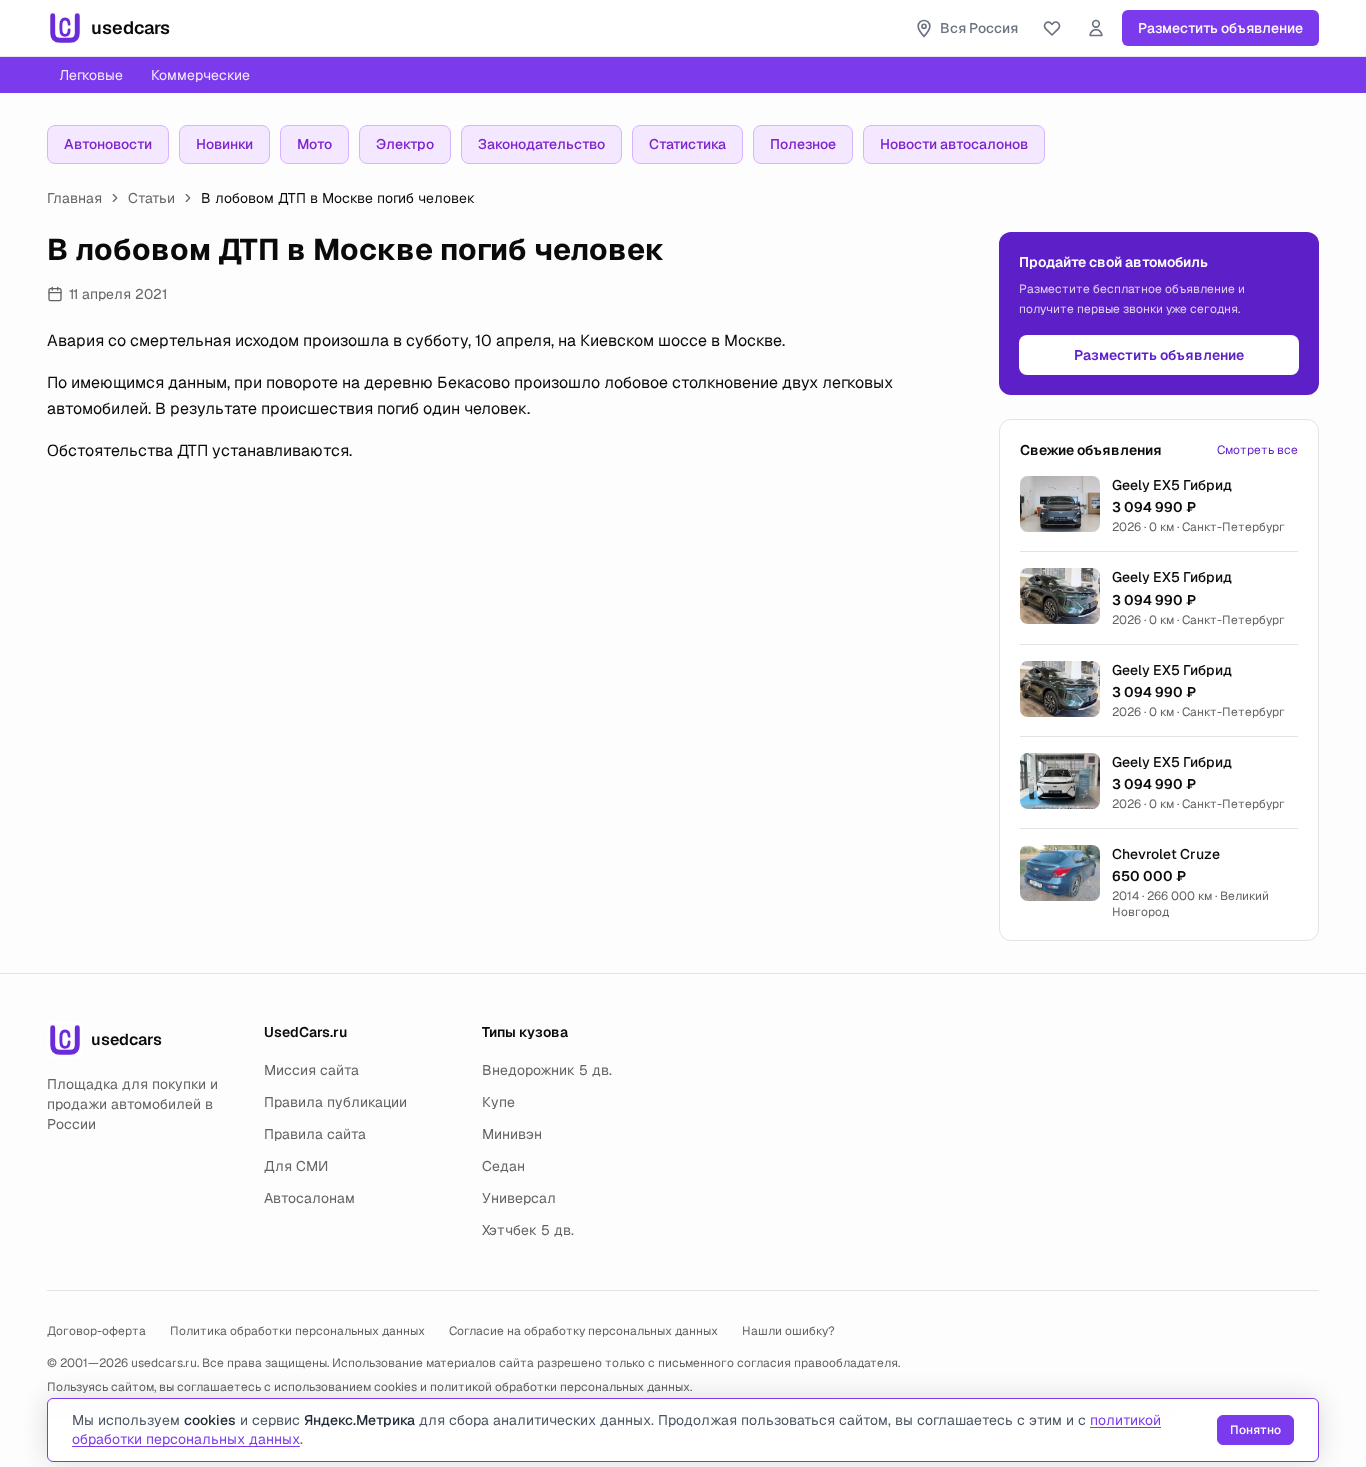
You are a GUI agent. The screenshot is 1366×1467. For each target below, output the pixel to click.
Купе (498, 1102)
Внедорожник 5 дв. (547, 1070)
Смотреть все (1257, 450)
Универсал (519, 1198)
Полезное (803, 144)
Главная (74, 198)
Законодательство (541, 144)
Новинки (224, 144)
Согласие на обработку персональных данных (583, 1331)
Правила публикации (335, 1102)
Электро (405, 144)
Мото (314, 144)
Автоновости (108, 144)
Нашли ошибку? (788, 1331)
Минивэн (512, 1134)
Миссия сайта (311, 1070)
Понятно (1255, 1430)
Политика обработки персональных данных (297, 1331)
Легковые (91, 75)
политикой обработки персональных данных (560, 1387)
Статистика (687, 144)
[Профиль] (1096, 28)
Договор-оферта (96, 1331)
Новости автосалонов (954, 144)
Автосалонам (309, 1198)
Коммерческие (200, 75)
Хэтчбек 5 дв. (528, 1230)
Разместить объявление (1220, 28)
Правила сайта (315, 1134)
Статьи (151, 198)
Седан (503, 1166)
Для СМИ (296, 1166)
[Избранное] (1052, 28)
